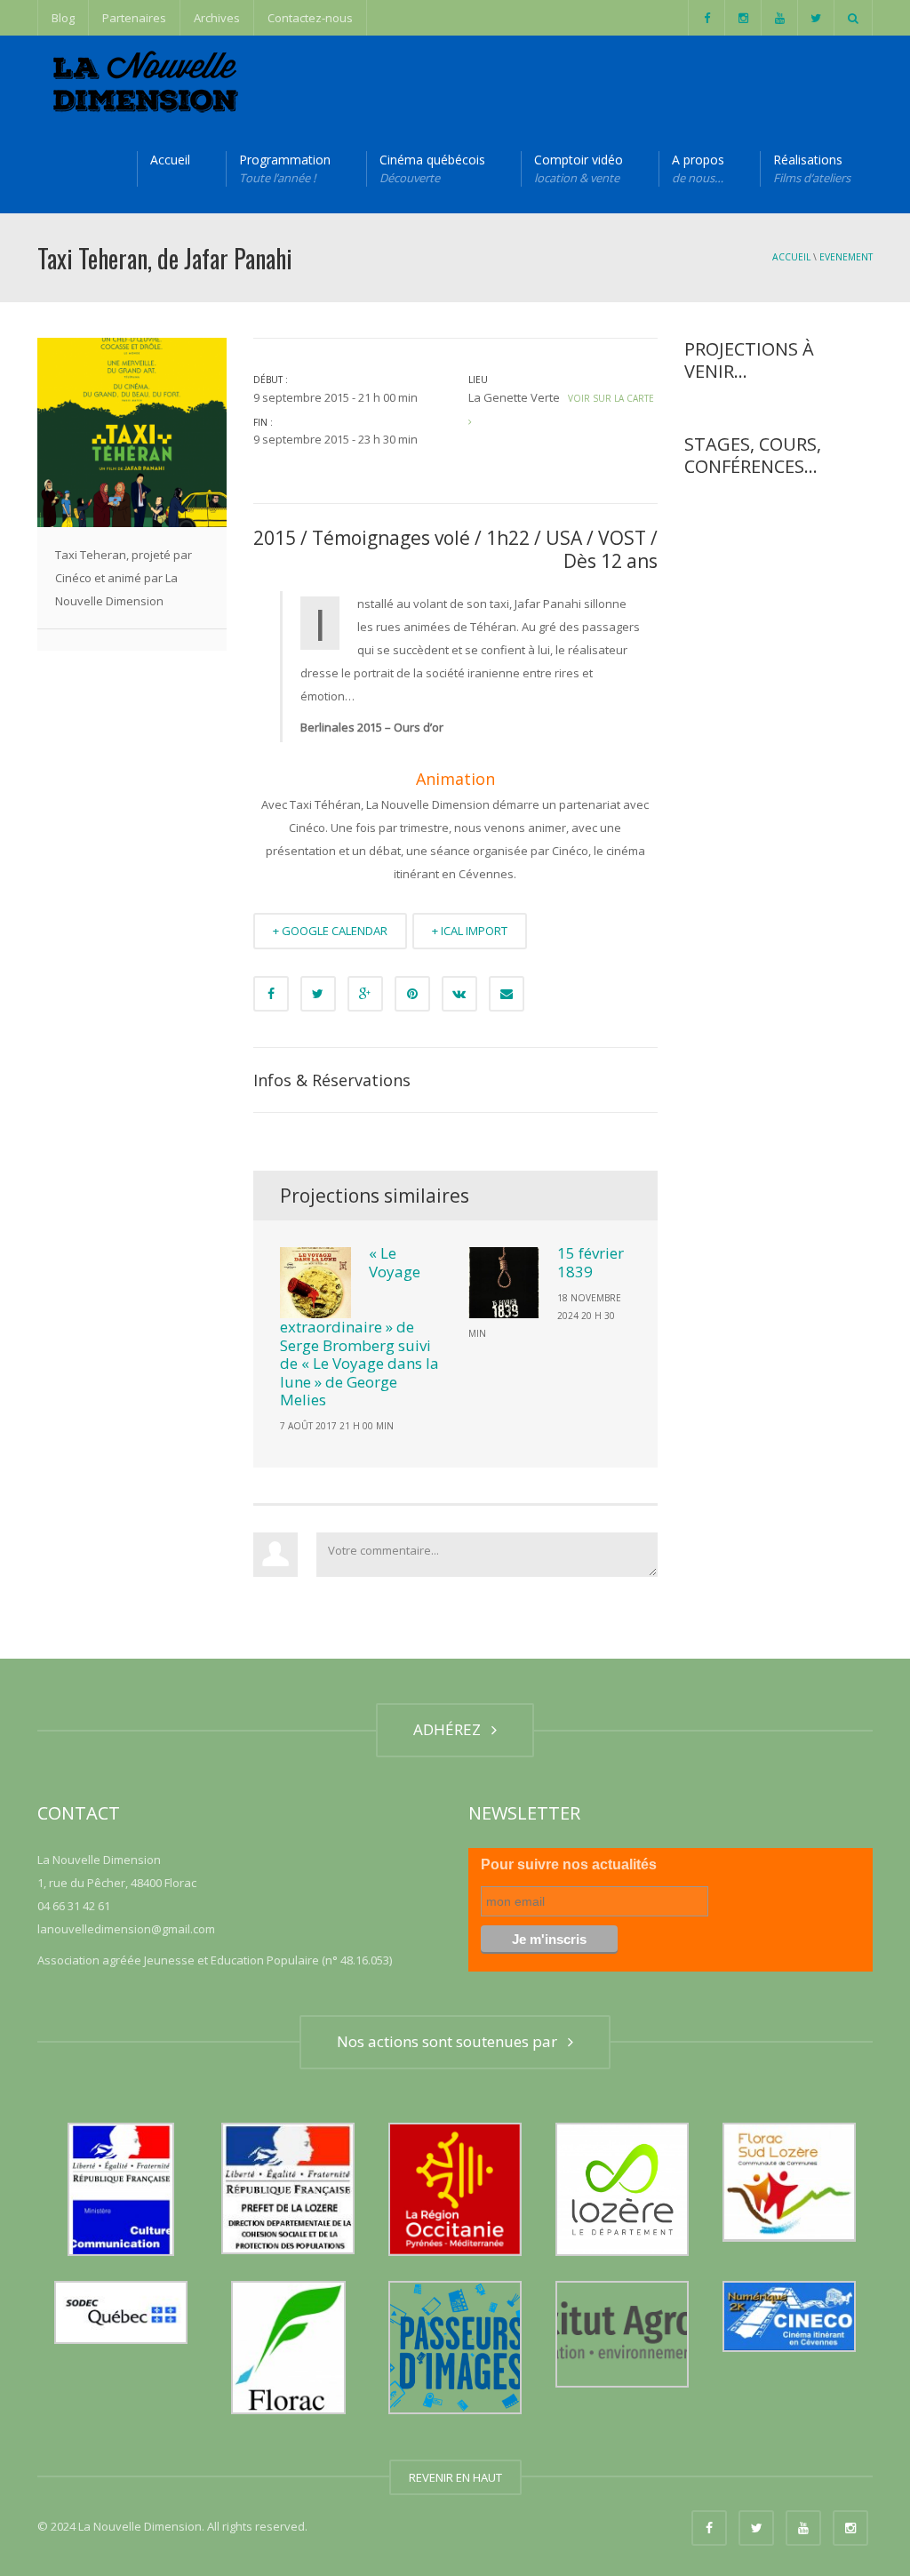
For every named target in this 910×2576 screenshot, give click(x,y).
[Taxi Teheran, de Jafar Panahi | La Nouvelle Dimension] (143, 80)
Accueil (170, 160)
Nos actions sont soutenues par (451, 2041)
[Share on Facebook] (271, 994)
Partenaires (134, 18)
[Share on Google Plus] (365, 994)
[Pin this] (412, 994)
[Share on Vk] (459, 994)
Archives (217, 18)
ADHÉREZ (451, 1729)
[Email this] (507, 994)
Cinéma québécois (432, 168)
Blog (63, 18)
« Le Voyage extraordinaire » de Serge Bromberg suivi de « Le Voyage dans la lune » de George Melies (359, 1326)
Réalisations (812, 168)
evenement (846, 257)
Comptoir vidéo (579, 168)
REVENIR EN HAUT (455, 2477)
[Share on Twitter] (318, 994)
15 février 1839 (591, 1262)
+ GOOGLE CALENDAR (330, 931)
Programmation (285, 168)
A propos (698, 168)
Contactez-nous (310, 18)
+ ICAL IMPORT (470, 931)
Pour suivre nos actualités (569, 1864)
